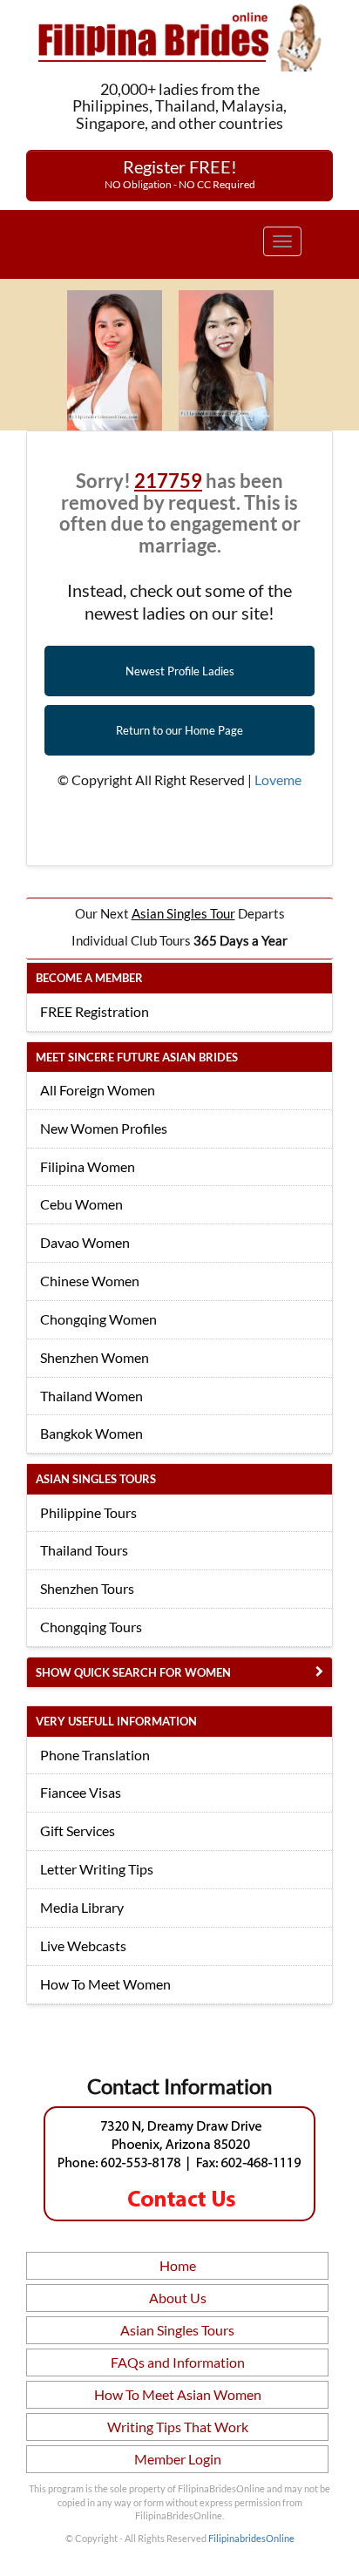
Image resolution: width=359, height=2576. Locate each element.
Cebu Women (81, 1204)
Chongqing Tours (91, 1627)
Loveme (278, 780)
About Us (178, 2298)
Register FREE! (180, 173)
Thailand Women (91, 1396)
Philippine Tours (88, 1512)
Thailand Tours (84, 1550)
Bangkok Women (91, 1433)
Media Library (82, 1907)
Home (178, 2265)
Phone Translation (95, 1755)
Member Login (178, 2459)
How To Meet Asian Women (178, 2394)
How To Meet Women (105, 1984)
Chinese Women (90, 1281)
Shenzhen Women (95, 1357)
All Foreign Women (98, 1090)
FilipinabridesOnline (251, 2538)
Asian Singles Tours (177, 2330)
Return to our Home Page (179, 730)
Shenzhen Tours (87, 1588)
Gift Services (78, 1830)
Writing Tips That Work (178, 2427)
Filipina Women (88, 1166)
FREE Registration (95, 1011)
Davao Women (85, 1242)
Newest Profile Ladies (180, 671)
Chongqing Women (98, 1319)
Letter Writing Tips (97, 1869)
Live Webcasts (83, 1946)
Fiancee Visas (81, 1792)
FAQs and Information (178, 2362)
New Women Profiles (104, 1128)
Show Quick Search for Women (133, 1672)
